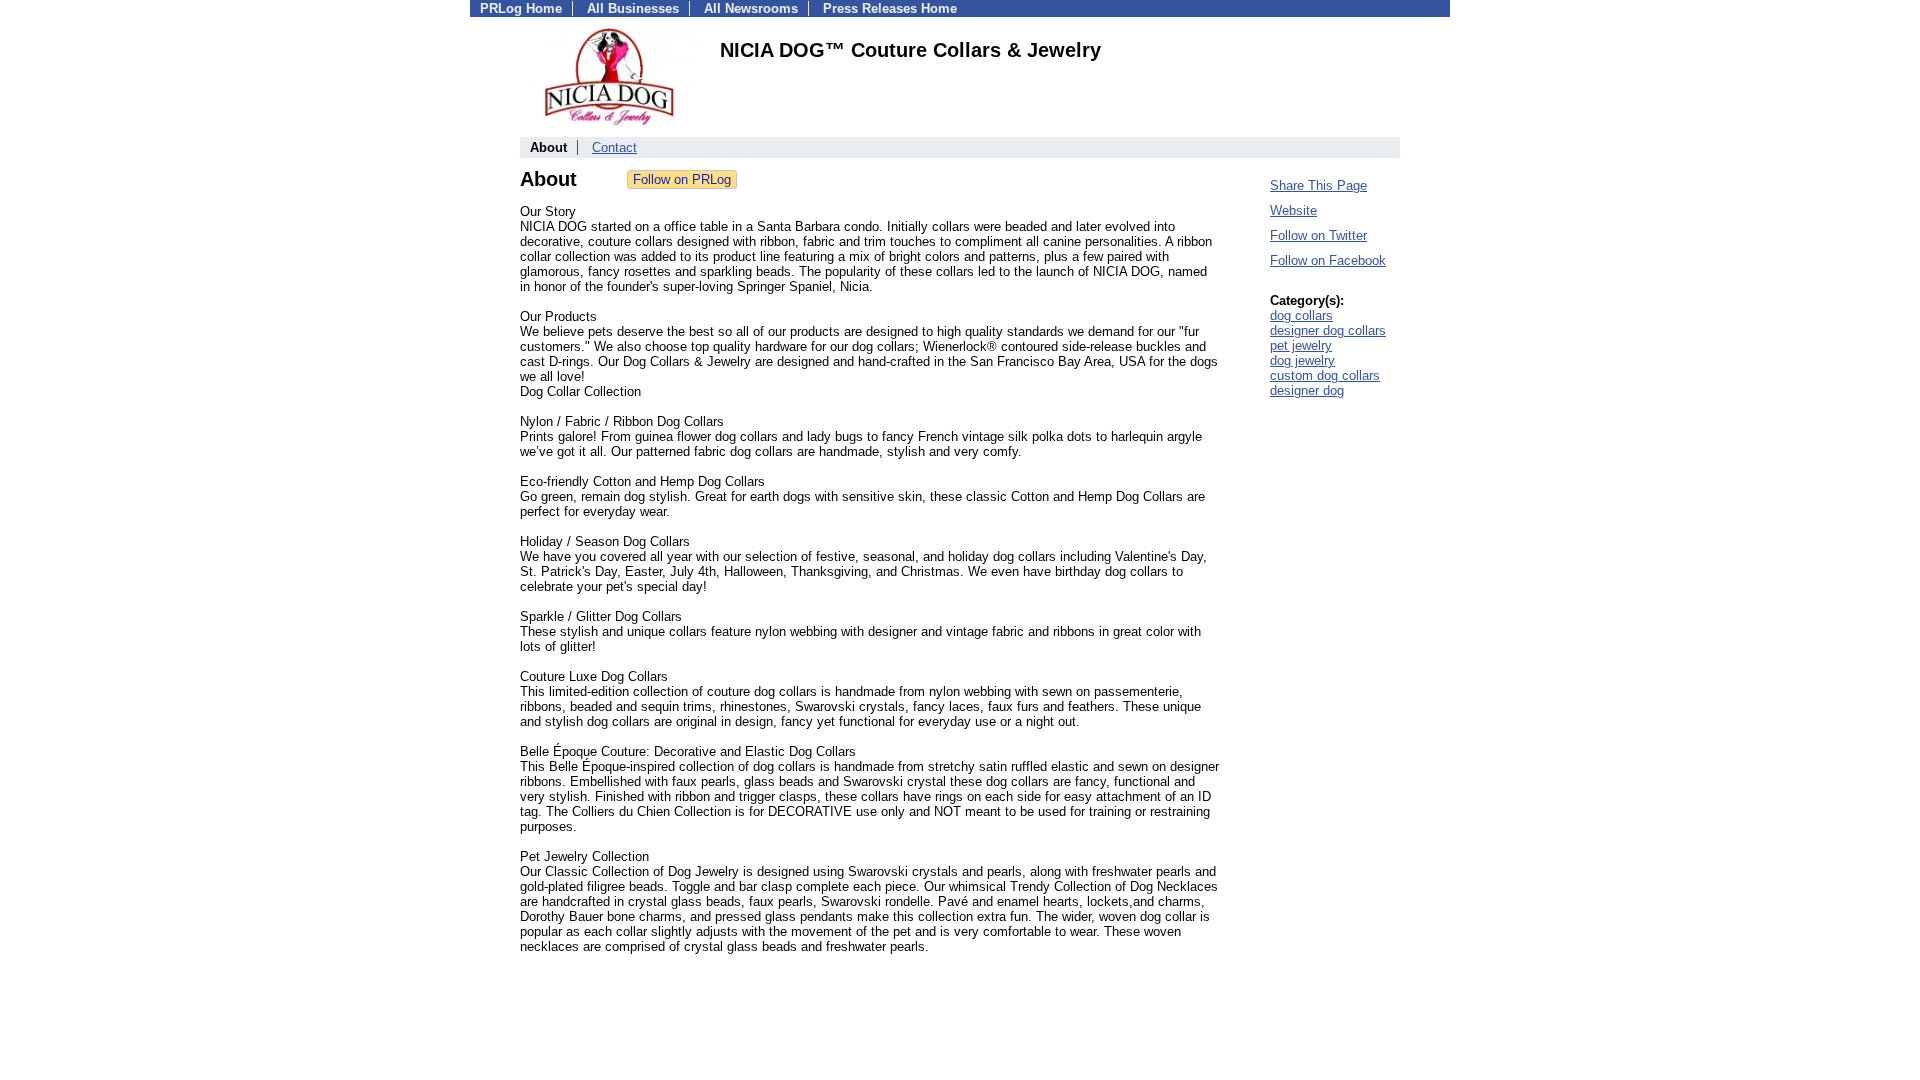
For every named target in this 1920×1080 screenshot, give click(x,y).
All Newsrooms (751, 8)
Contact (614, 147)
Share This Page (1318, 185)
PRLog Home (521, 8)
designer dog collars (1328, 330)
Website (1293, 210)
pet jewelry (1301, 345)
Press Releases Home (890, 8)
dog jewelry (1302, 360)
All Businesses (633, 8)
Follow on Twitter (1318, 235)
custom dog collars (1325, 375)
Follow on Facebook (1328, 260)
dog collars (1301, 315)
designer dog (1307, 390)
